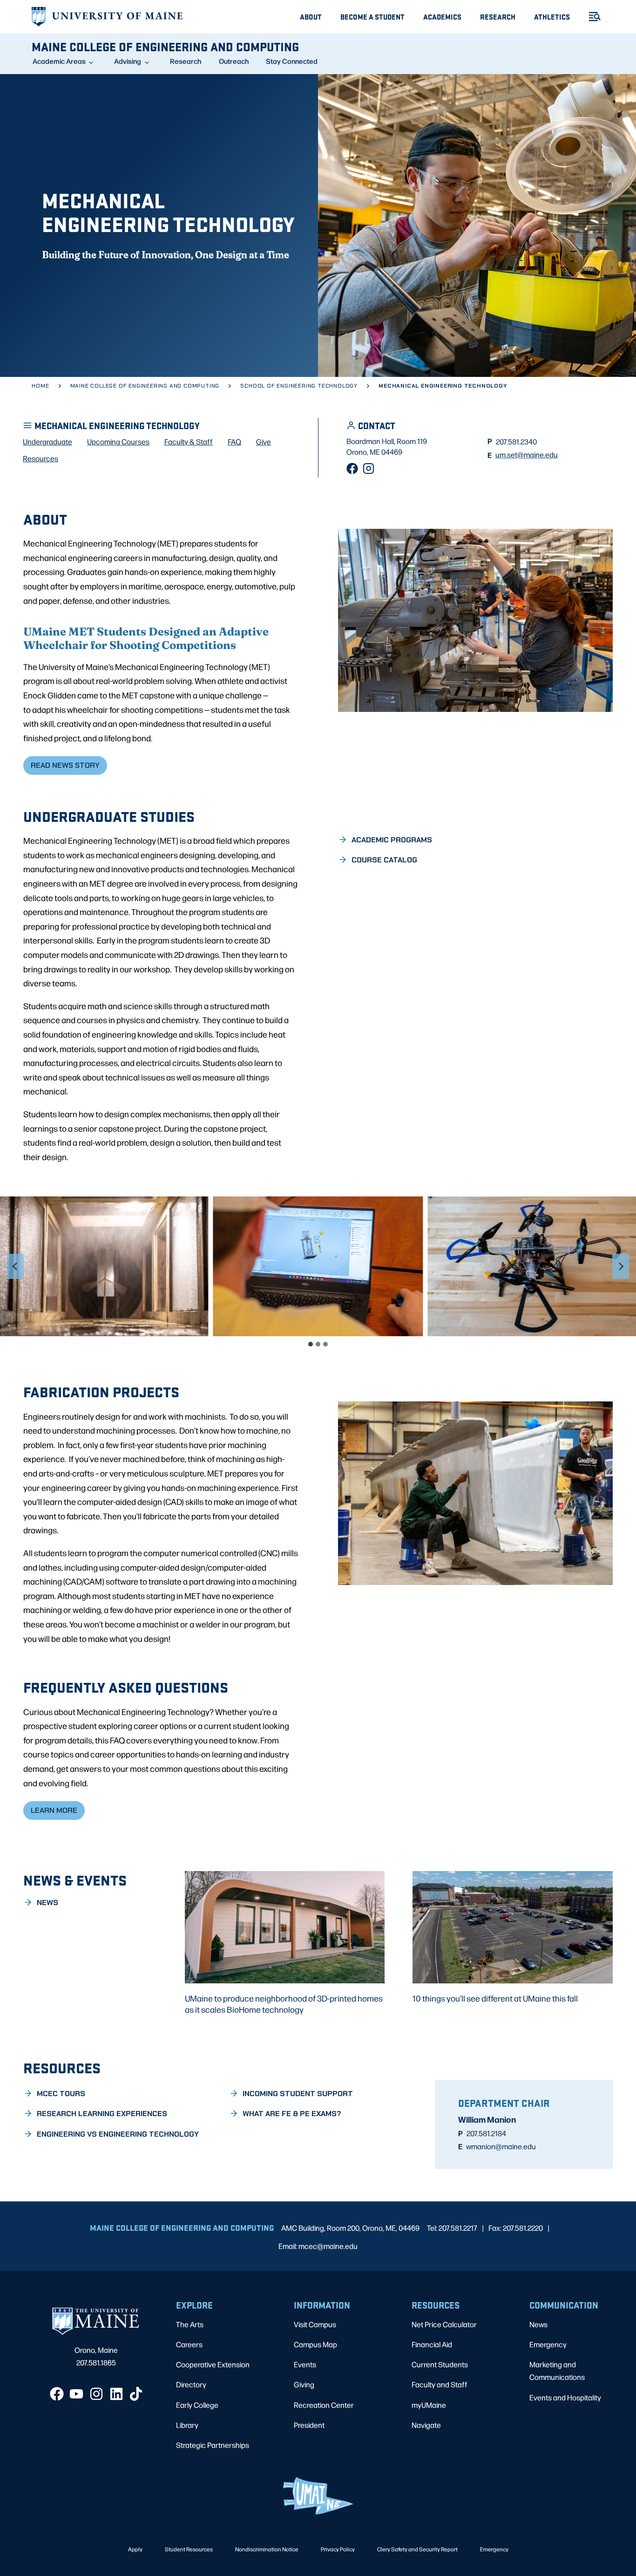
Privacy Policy (338, 2549)
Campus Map (315, 2344)
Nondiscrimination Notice (267, 2549)
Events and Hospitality (565, 2397)
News (538, 2324)
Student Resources (189, 2549)
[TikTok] (136, 2394)
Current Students (440, 2364)
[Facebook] (352, 468)
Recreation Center (324, 2405)
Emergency (548, 2344)
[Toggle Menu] (591, 17)
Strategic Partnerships (213, 2445)
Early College (197, 2405)
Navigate (426, 2425)
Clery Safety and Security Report (417, 2549)
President (309, 2425)
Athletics (552, 17)
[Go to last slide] (15, 1266)
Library (187, 2425)
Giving (304, 2384)
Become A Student (372, 17)
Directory (191, 2384)
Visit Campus (315, 2324)
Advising (128, 61)
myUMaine (429, 2405)
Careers (189, 2344)
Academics (442, 17)
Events (305, 2364)
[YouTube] (76, 2394)
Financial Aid (432, 2344)
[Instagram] (369, 468)
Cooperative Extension (213, 2364)
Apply (135, 2549)
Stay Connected (292, 61)
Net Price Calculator (444, 2324)
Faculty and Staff (440, 2384)
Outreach (234, 61)
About (311, 17)
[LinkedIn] (116, 2394)
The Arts (190, 2324)
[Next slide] (621, 1266)
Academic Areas (59, 61)
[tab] (311, 1344)
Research (498, 17)
